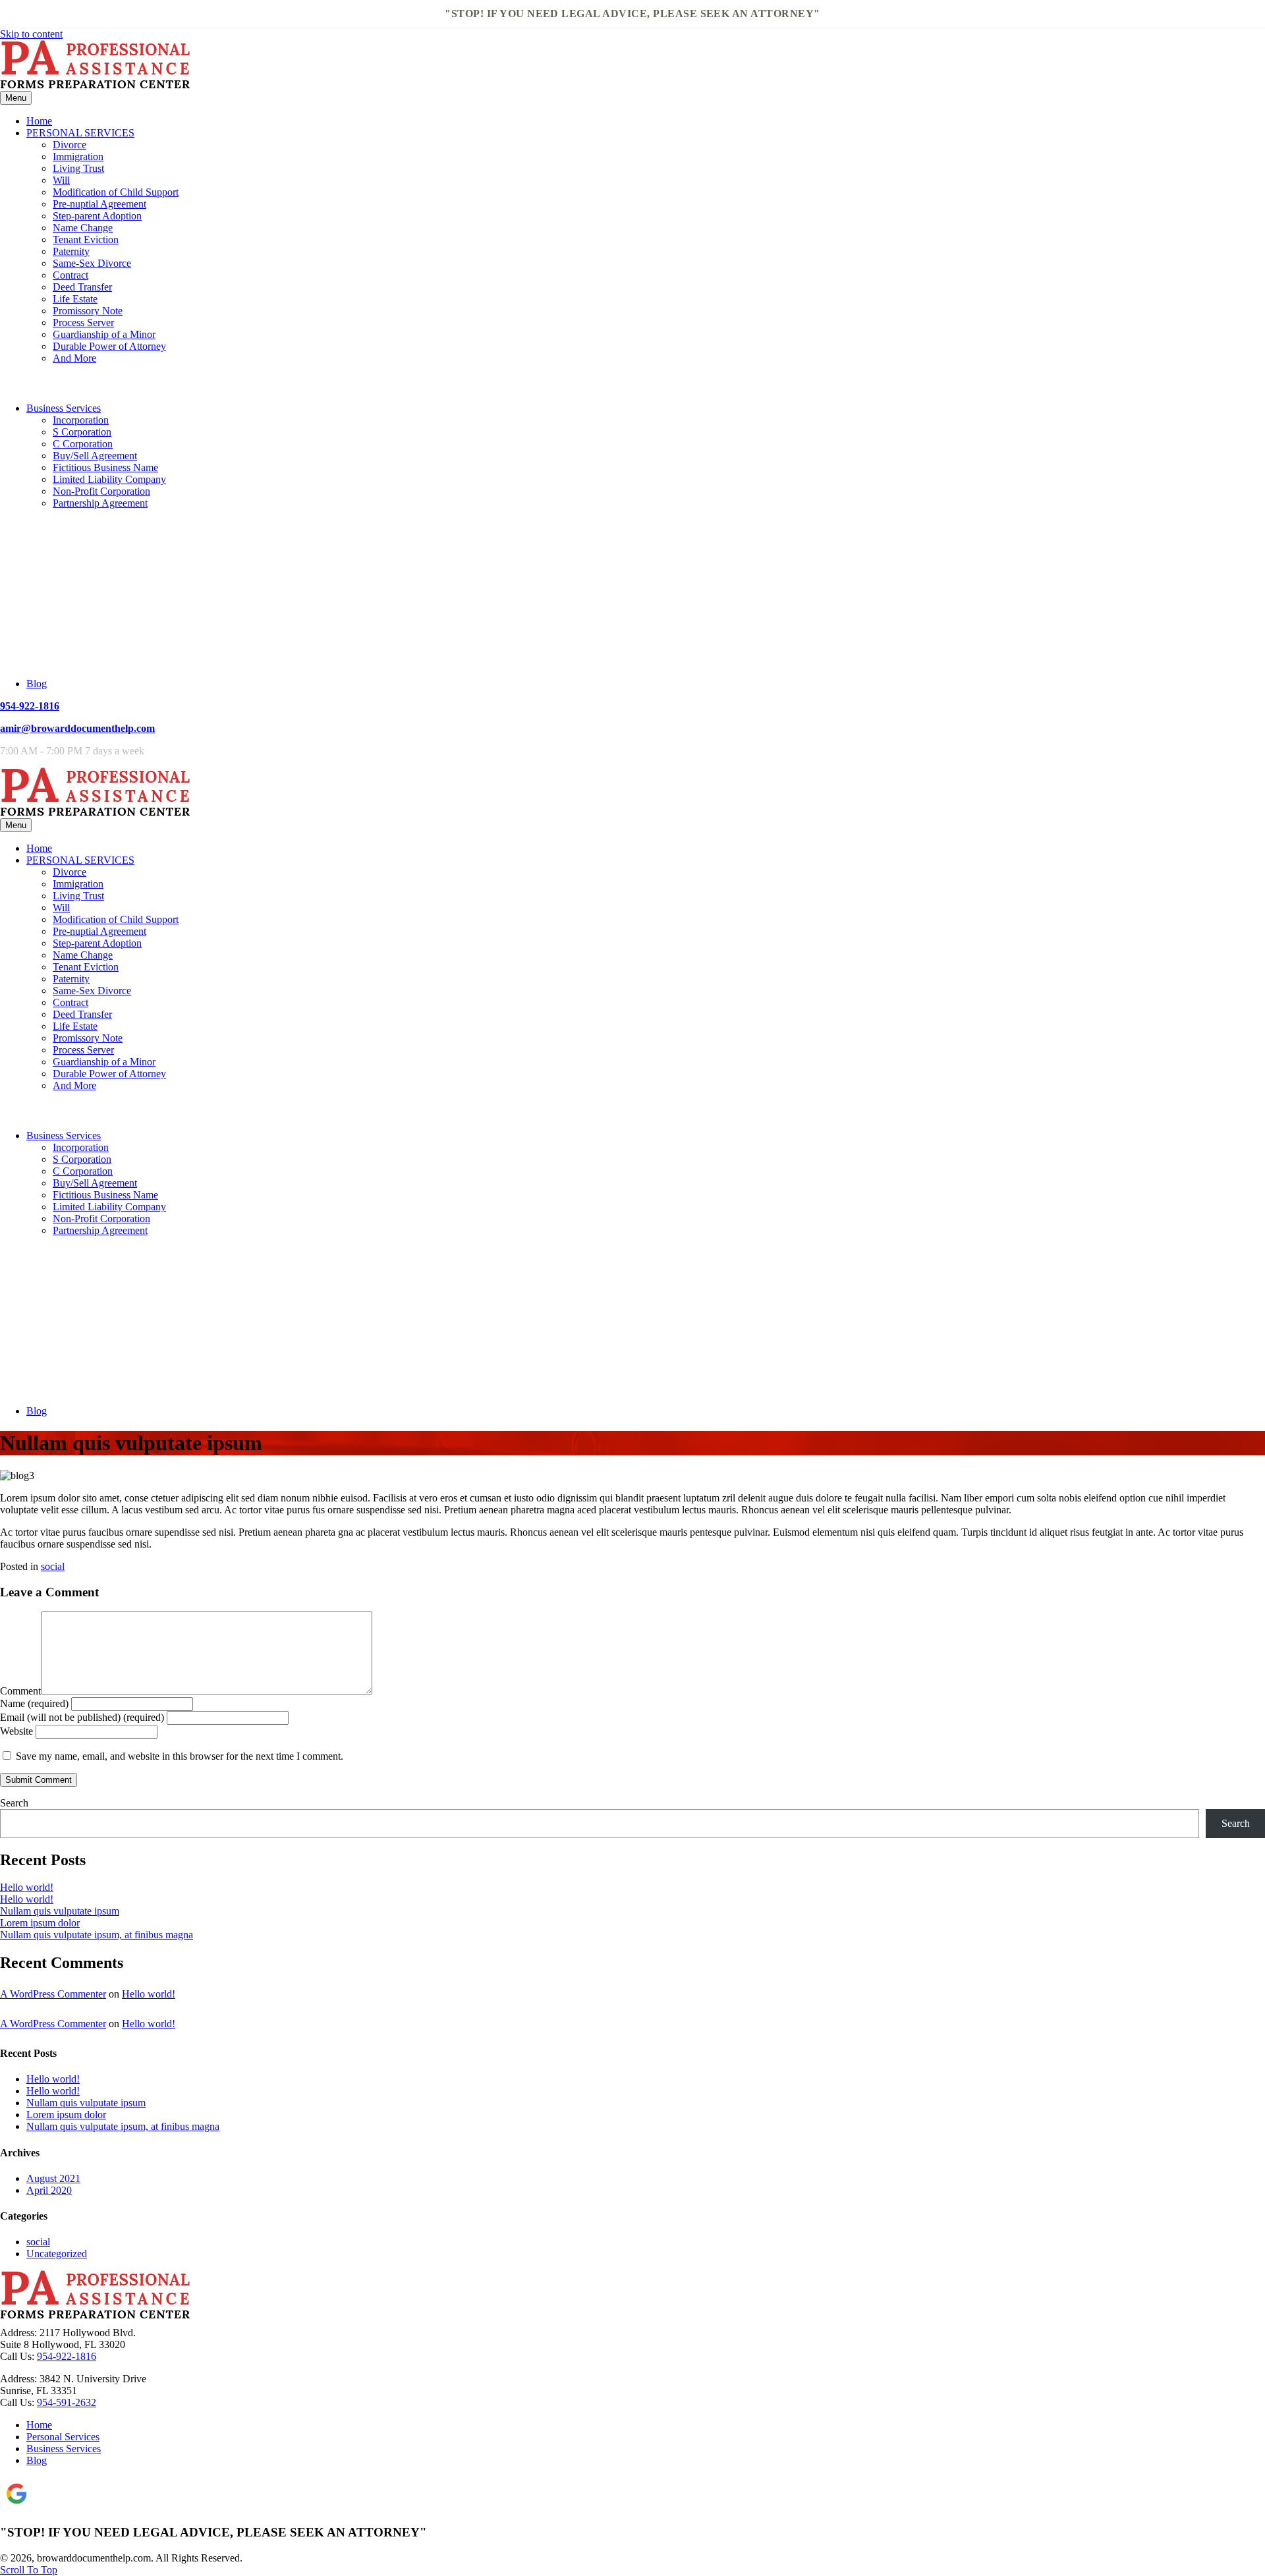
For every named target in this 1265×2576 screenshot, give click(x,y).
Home (39, 121)
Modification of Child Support (116, 192)
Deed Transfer (82, 287)
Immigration (78, 156)
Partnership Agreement (100, 503)
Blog (37, 684)
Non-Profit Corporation (101, 491)
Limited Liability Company (109, 479)
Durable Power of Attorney (109, 346)
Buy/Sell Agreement (95, 456)
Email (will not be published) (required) (82, 1717)
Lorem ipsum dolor (40, 1923)
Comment (20, 1691)
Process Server (83, 322)
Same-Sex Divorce (92, 263)
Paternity (71, 251)
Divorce (70, 145)
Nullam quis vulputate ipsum (60, 1911)
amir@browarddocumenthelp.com (77, 728)
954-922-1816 (30, 706)
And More (74, 358)
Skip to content (31, 34)
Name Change (83, 228)
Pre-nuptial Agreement (99, 204)
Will (61, 180)
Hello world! (27, 1887)
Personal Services (63, 2437)
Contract (70, 275)
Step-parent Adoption (97, 216)
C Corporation (83, 444)
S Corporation (82, 432)
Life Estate (75, 299)
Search (14, 1803)
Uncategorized (57, 2254)
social (53, 1566)
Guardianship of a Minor (104, 334)
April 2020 (49, 2190)
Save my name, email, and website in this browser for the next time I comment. (180, 1756)
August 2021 (53, 2178)
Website (16, 1731)
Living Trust (78, 168)
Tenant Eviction (86, 239)
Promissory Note (88, 311)
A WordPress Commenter (53, 1994)
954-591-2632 (67, 2402)
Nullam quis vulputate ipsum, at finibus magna (97, 1935)
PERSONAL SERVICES (80, 133)
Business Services (64, 408)
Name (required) (34, 1703)
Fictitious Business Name (105, 467)
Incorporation (81, 420)
